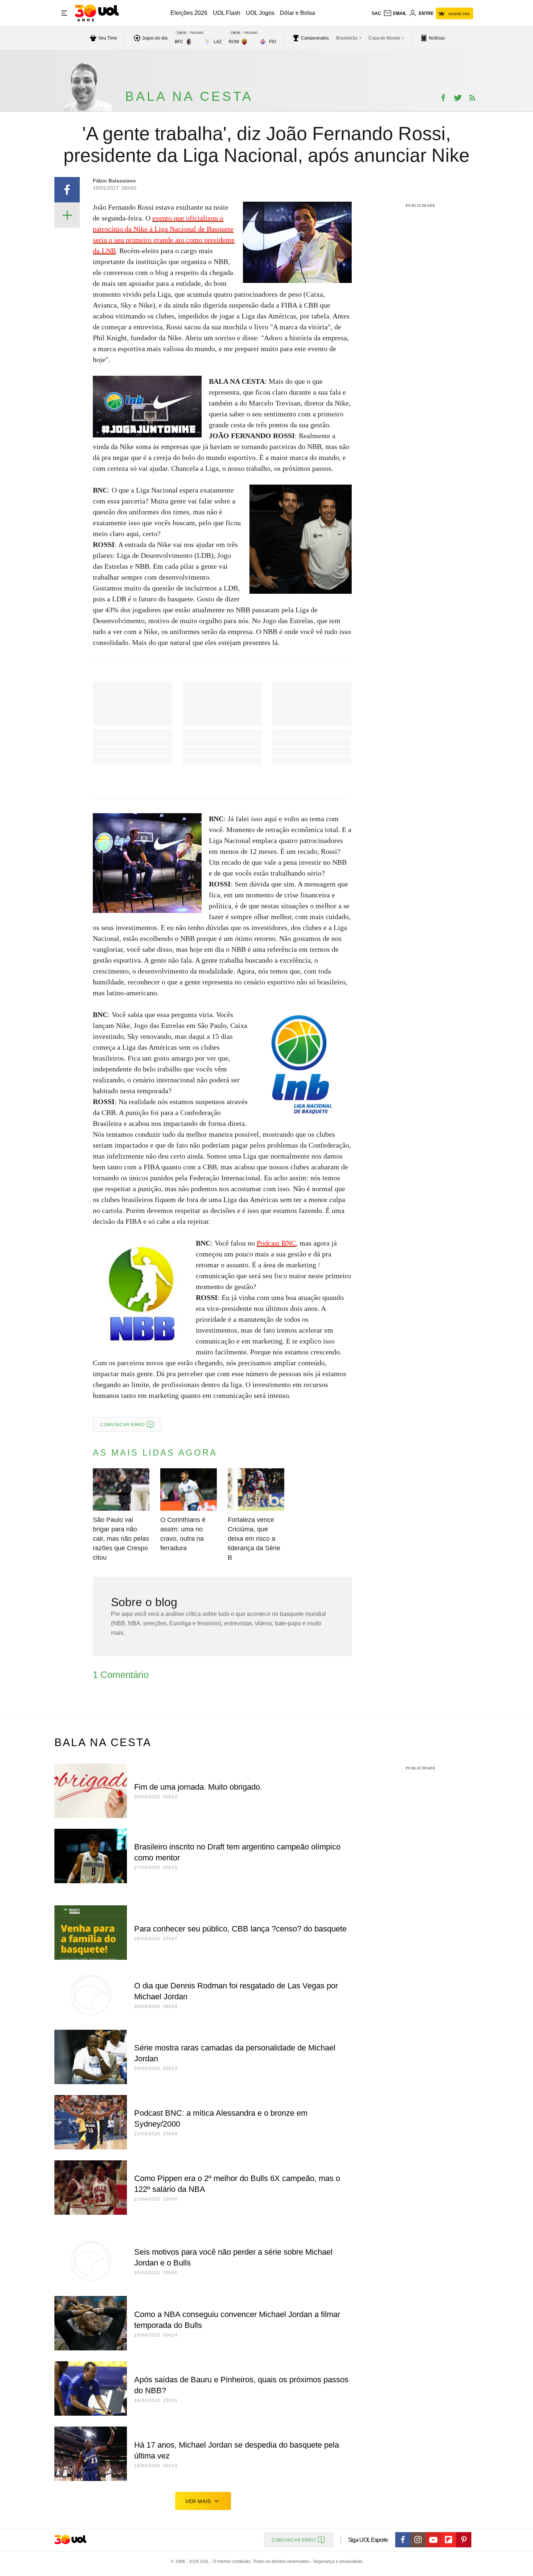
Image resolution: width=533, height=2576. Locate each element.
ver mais (198, 2501)
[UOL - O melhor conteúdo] (97, 13)
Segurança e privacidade (336, 2561)
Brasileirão (347, 38)
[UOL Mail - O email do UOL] (395, 13)
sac (376, 13)
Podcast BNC (276, 1243)
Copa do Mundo (384, 38)
